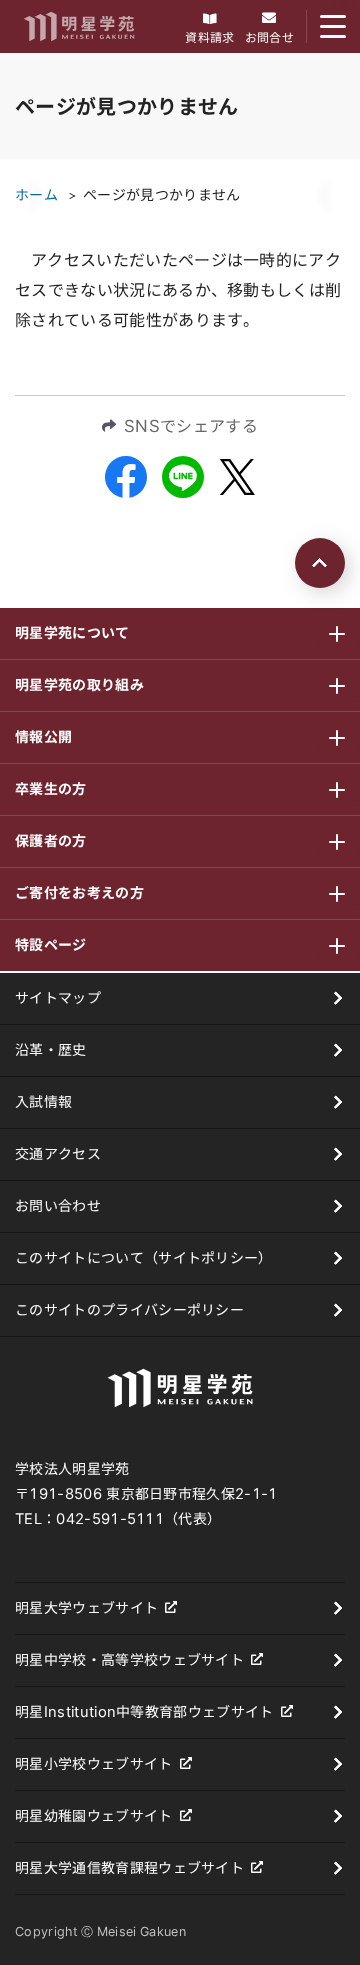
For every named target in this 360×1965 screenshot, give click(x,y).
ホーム (36, 195)
